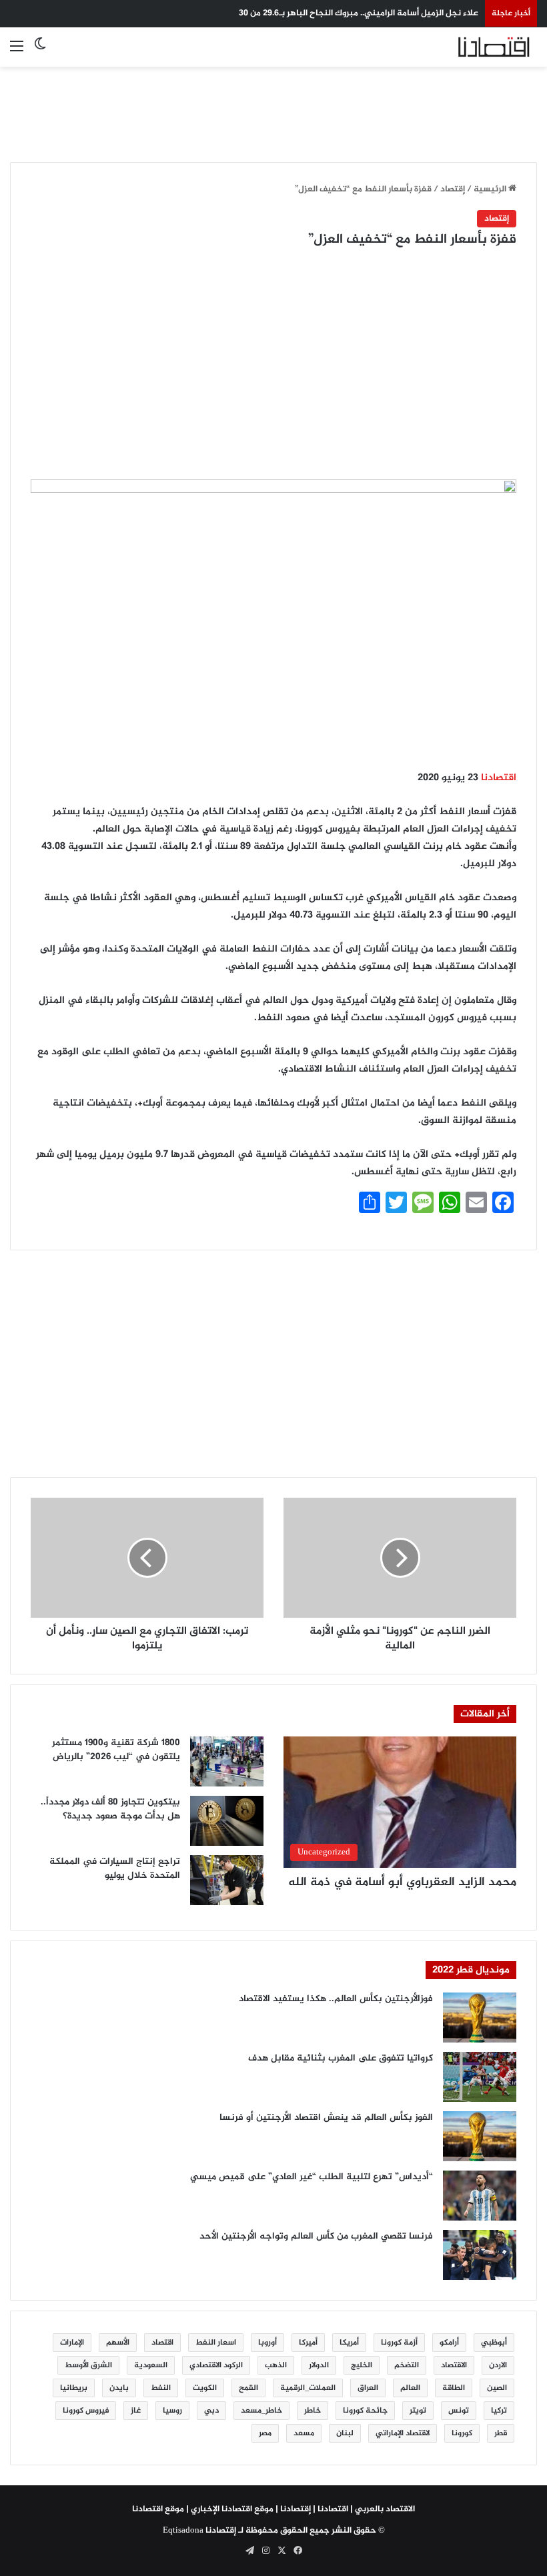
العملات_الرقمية (308, 2388)
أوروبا (267, 2343)
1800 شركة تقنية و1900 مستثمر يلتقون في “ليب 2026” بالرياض (116, 1750)
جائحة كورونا (365, 2411)
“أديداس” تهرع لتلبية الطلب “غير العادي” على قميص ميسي (312, 2177)
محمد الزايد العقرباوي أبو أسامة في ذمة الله (402, 1882)
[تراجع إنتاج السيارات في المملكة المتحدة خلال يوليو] (227, 1880)
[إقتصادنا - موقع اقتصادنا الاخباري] (474, 47)
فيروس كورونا (86, 2411)
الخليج (362, 2365)
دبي (211, 2411)
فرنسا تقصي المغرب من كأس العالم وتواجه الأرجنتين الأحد (316, 2236)
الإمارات (72, 2343)
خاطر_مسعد (261, 2411)
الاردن (498, 2365)
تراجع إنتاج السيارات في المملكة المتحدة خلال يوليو (115, 1868)
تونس (459, 2411)
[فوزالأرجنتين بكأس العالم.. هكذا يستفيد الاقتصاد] (480, 2018)
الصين (497, 2388)
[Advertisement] (273, 107)
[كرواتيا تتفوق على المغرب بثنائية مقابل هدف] (480, 2077)
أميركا (308, 2343)
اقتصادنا (499, 778)
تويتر (418, 2411)
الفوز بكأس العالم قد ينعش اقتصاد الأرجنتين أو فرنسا (326, 2118)
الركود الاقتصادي (216, 2365)
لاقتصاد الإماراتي (403, 2433)
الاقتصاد (454, 2365)
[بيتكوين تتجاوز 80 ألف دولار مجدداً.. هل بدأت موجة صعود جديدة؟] (227, 1821)
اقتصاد (162, 2343)
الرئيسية (491, 189)
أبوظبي (494, 2343)
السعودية (151, 2365)
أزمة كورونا (399, 2343)
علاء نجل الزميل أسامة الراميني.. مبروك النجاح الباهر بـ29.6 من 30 (359, 13)
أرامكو (449, 2343)
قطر (501, 2433)
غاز (136, 2411)
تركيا (499, 2411)
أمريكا (349, 2343)
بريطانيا (74, 2388)
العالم (410, 2388)
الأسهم (118, 2343)
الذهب (276, 2365)
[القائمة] (17, 52)
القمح (248, 2388)
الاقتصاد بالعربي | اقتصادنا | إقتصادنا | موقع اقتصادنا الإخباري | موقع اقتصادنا (273, 2509)
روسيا (172, 2411)
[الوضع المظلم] (40, 52)
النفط (161, 2388)
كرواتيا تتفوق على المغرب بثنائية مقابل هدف (341, 2058)
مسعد (304, 2433)
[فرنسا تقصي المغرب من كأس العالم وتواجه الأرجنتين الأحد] (480, 2255)
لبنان (345, 2433)
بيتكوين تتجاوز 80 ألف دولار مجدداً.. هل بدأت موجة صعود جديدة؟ (110, 1809)
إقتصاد (453, 189)
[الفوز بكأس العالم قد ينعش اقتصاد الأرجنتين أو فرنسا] (480, 2136)
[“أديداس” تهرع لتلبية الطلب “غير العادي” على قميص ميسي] (480, 2196)
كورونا (462, 2433)
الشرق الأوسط (88, 2365)
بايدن (119, 2388)
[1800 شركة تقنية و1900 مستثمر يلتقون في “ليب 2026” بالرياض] (227, 1761)
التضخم (407, 2365)
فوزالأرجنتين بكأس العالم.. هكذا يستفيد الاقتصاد (336, 1999)
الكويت (205, 2388)
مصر (265, 2433)
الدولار (319, 2365)
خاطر (313, 2411)
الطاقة (454, 2388)
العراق (368, 2388)
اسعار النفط (216, 2343)
